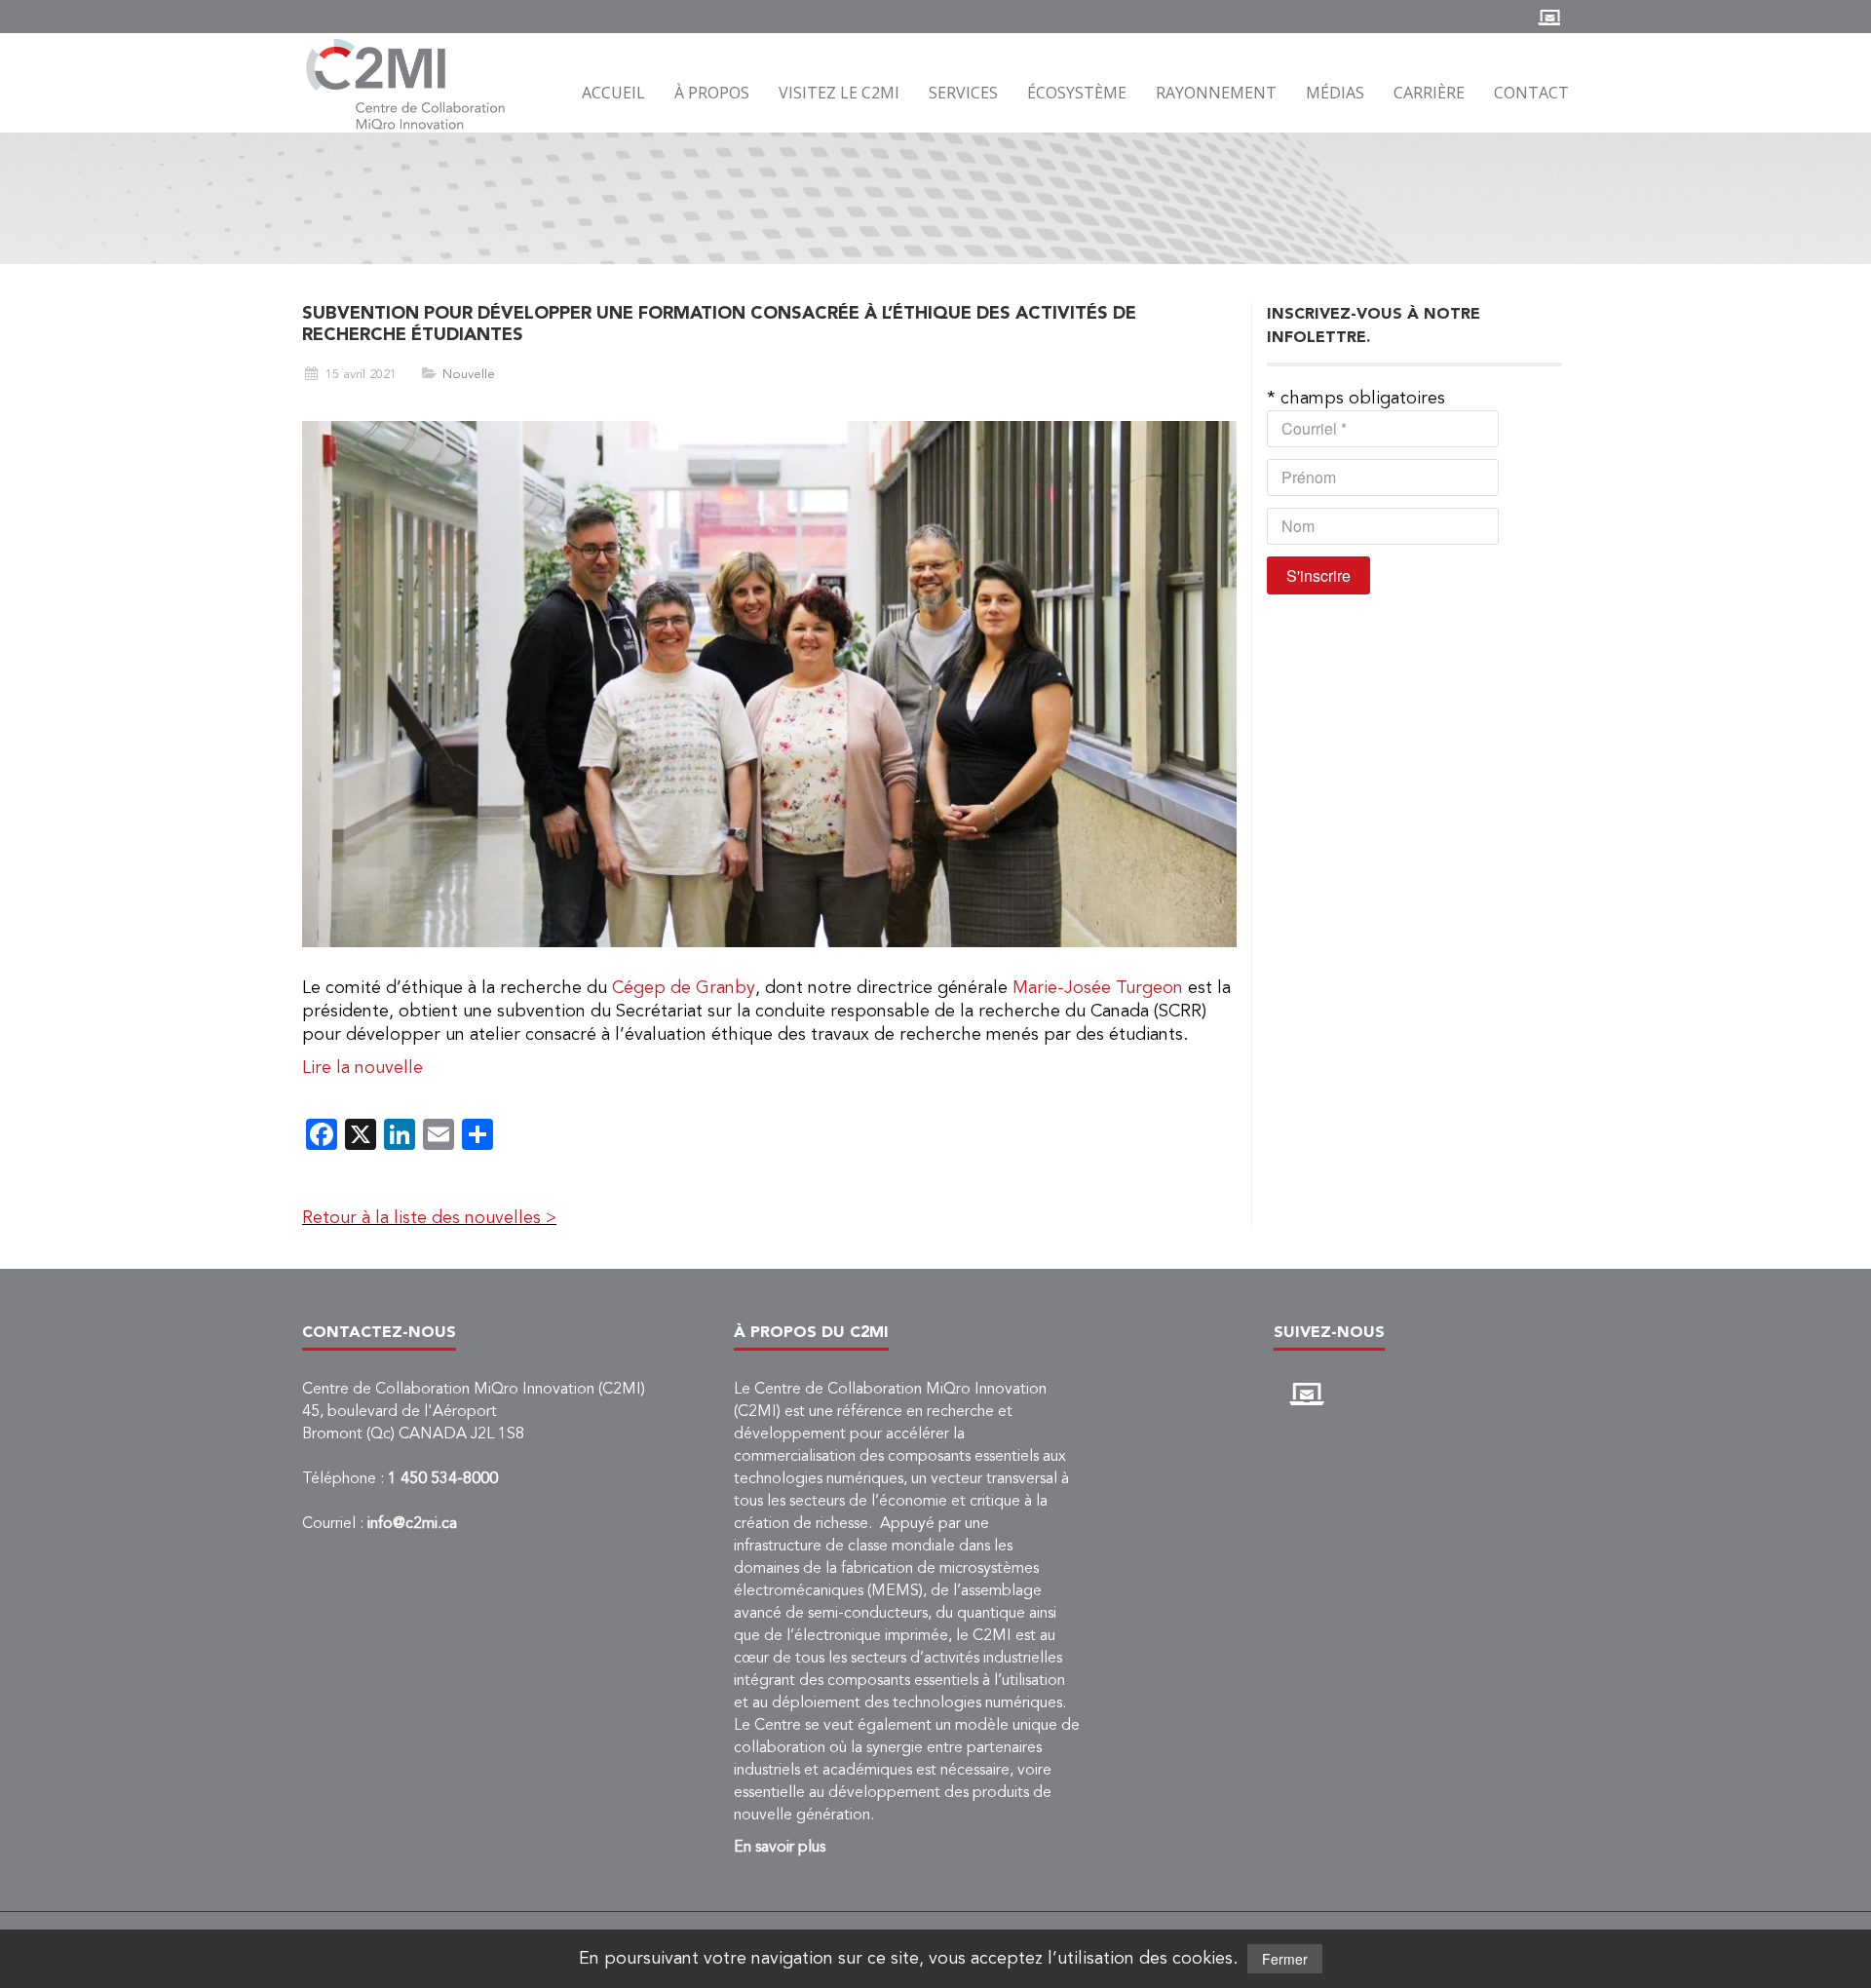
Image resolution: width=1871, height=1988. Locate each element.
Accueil (613, 93)
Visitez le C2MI (839, 93)
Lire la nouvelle (365, 1068)
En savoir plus (780, 1848)
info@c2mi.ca (412, 1524)
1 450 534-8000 (443, 1479)
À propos (712, 93)
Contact (1531, 93)
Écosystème (1077, 93)
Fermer (1285, 1959)
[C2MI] (406, 84)
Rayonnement (1216, 93)
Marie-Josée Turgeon (1098, 988)
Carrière (1429, 93)
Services (963, 93)
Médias (1335, 93)
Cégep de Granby (684, 988)
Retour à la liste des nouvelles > (429, 1218)
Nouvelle (469, 375)
